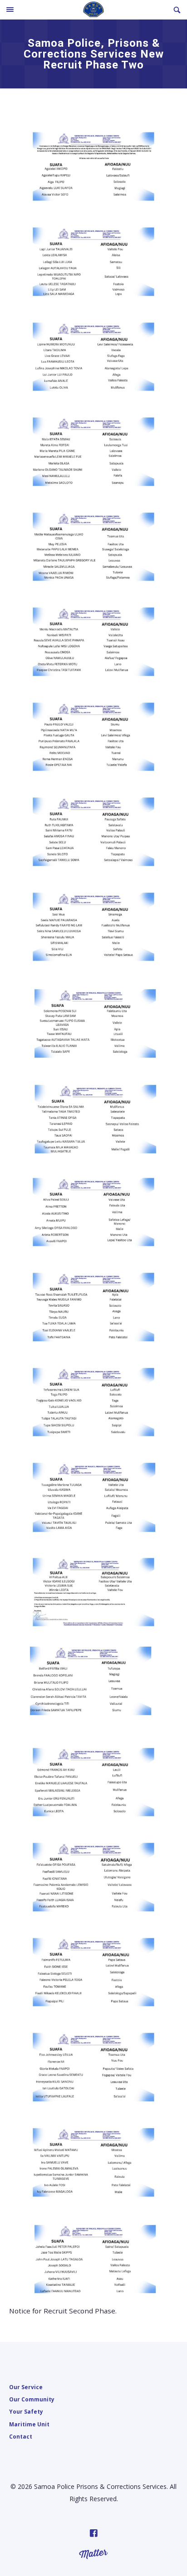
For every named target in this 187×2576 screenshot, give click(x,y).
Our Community (32, 2399)
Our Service (26, 2387)
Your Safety (26, 2411)
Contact (21, 2436)
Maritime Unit (29, 2424)
